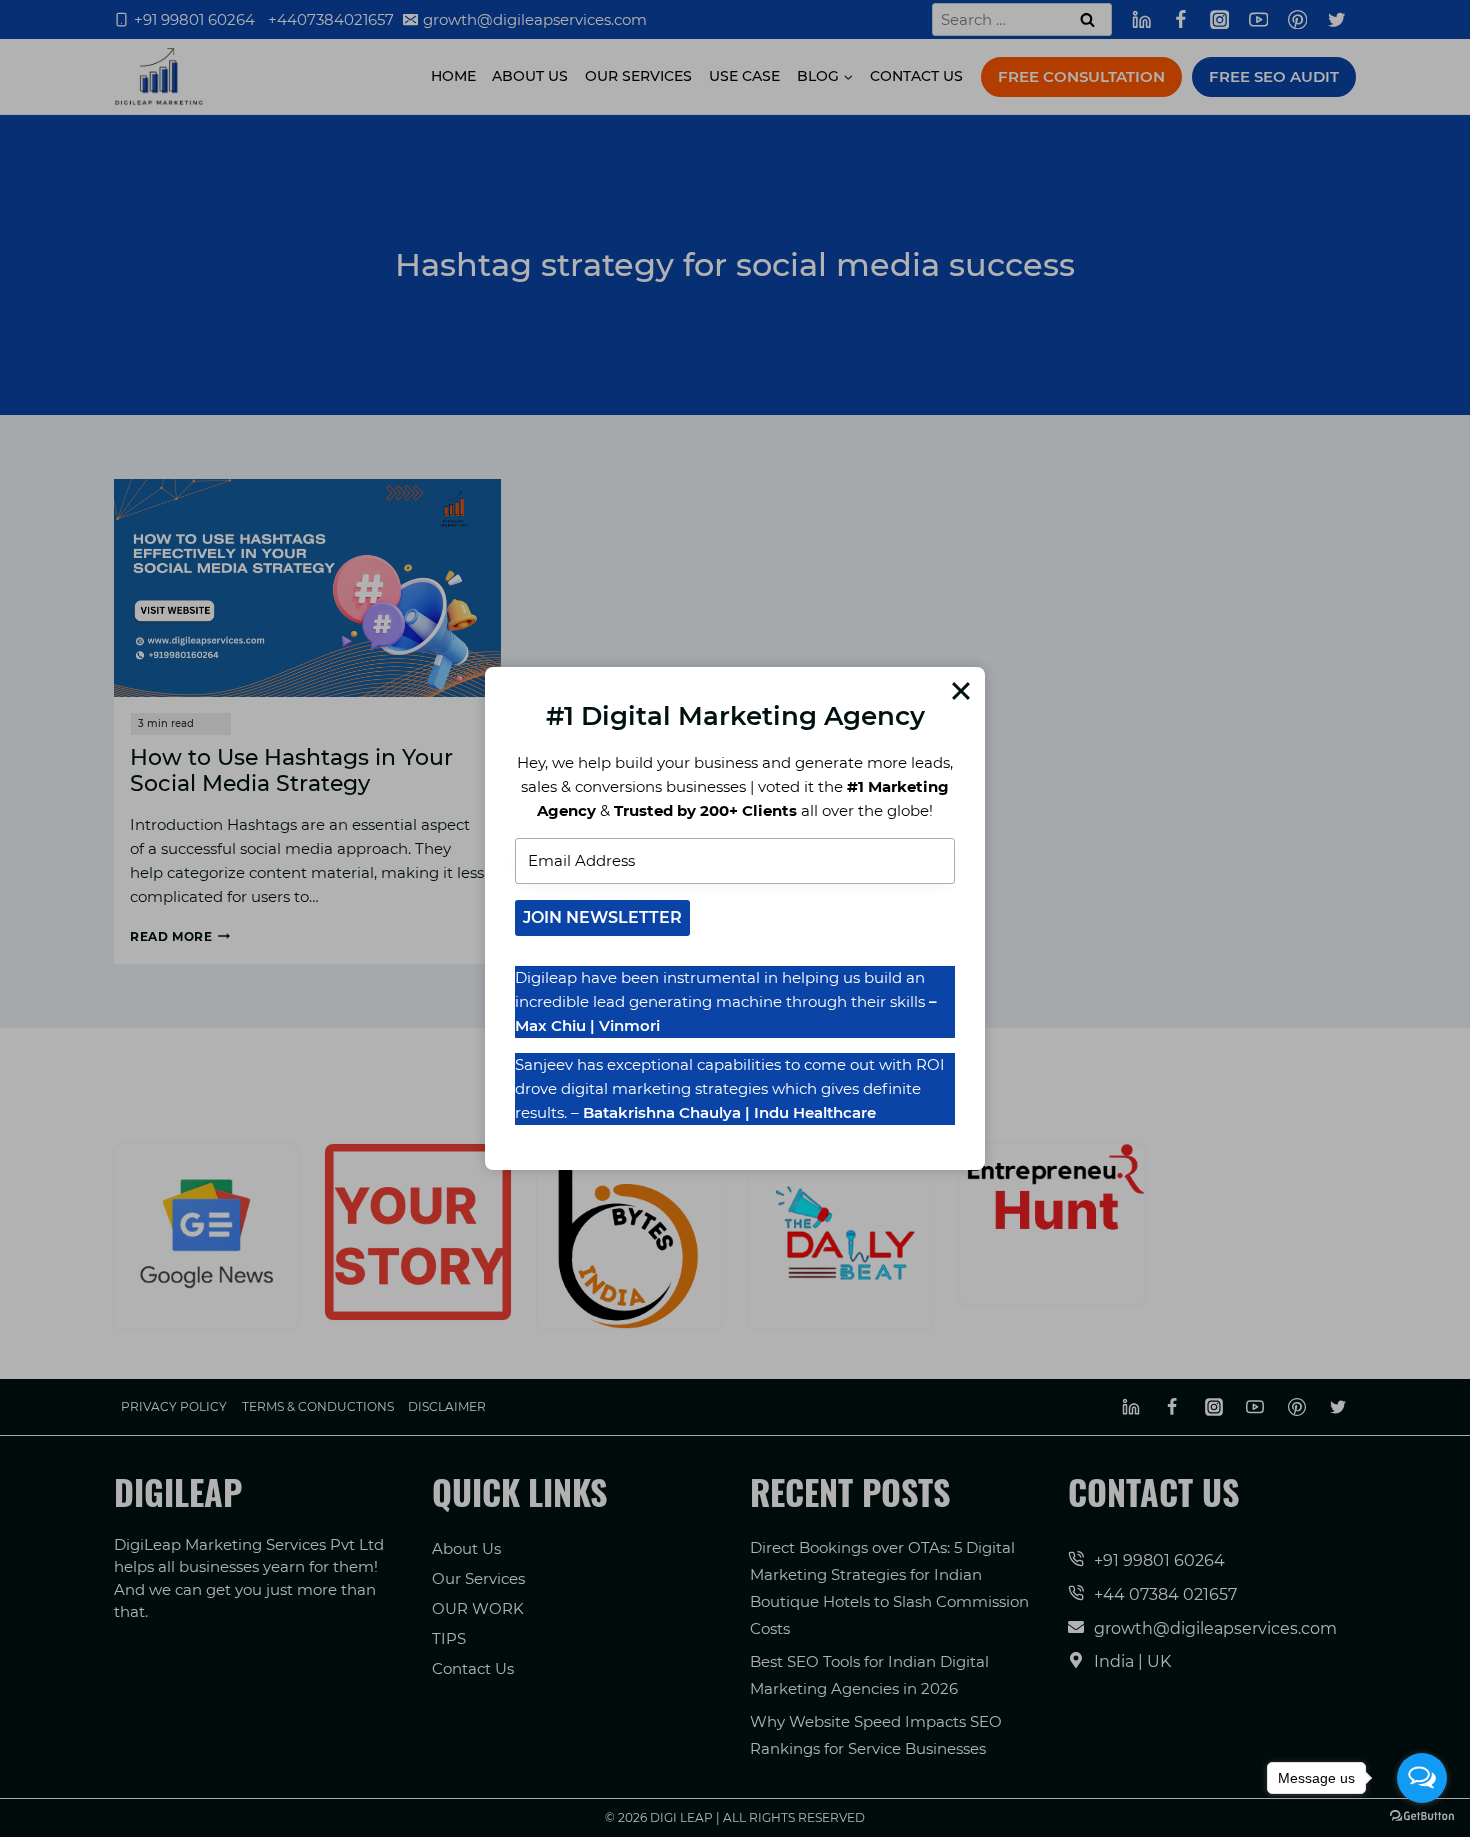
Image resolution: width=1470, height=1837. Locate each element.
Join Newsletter (602, 917)
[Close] (961, 691)
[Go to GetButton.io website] (1422, 1816)
